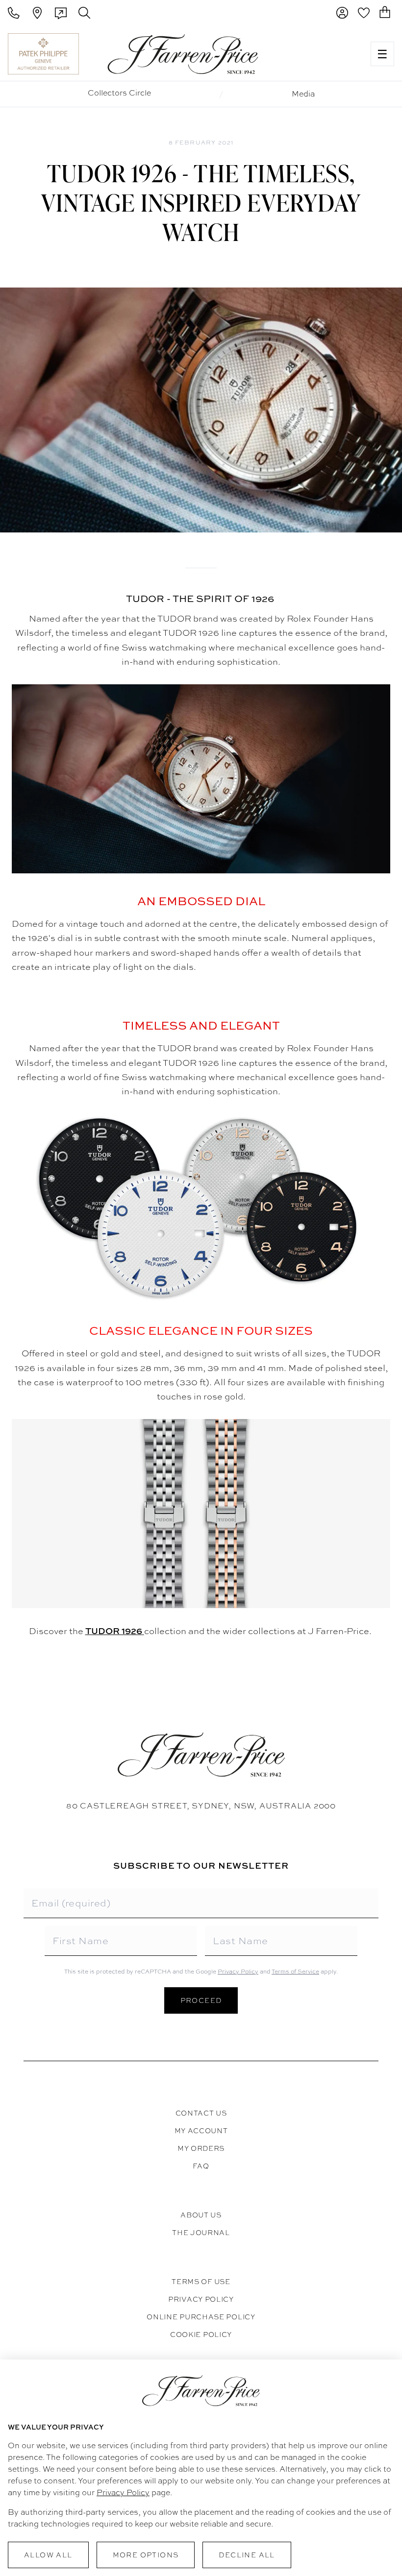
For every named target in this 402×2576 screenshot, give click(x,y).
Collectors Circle (119, 93)
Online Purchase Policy (201, 2317)
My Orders (201, 2148)
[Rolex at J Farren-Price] (325, 54)
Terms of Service (295, 1972)
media (303, 94)
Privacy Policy (238, 1972)
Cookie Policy (201, 2335)
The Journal (201, 2233)
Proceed (201, 2000)
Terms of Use (201, 2282)
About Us (201, 2215)
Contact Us (201, 2113)
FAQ (201, 2166)
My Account (201, 2131)
